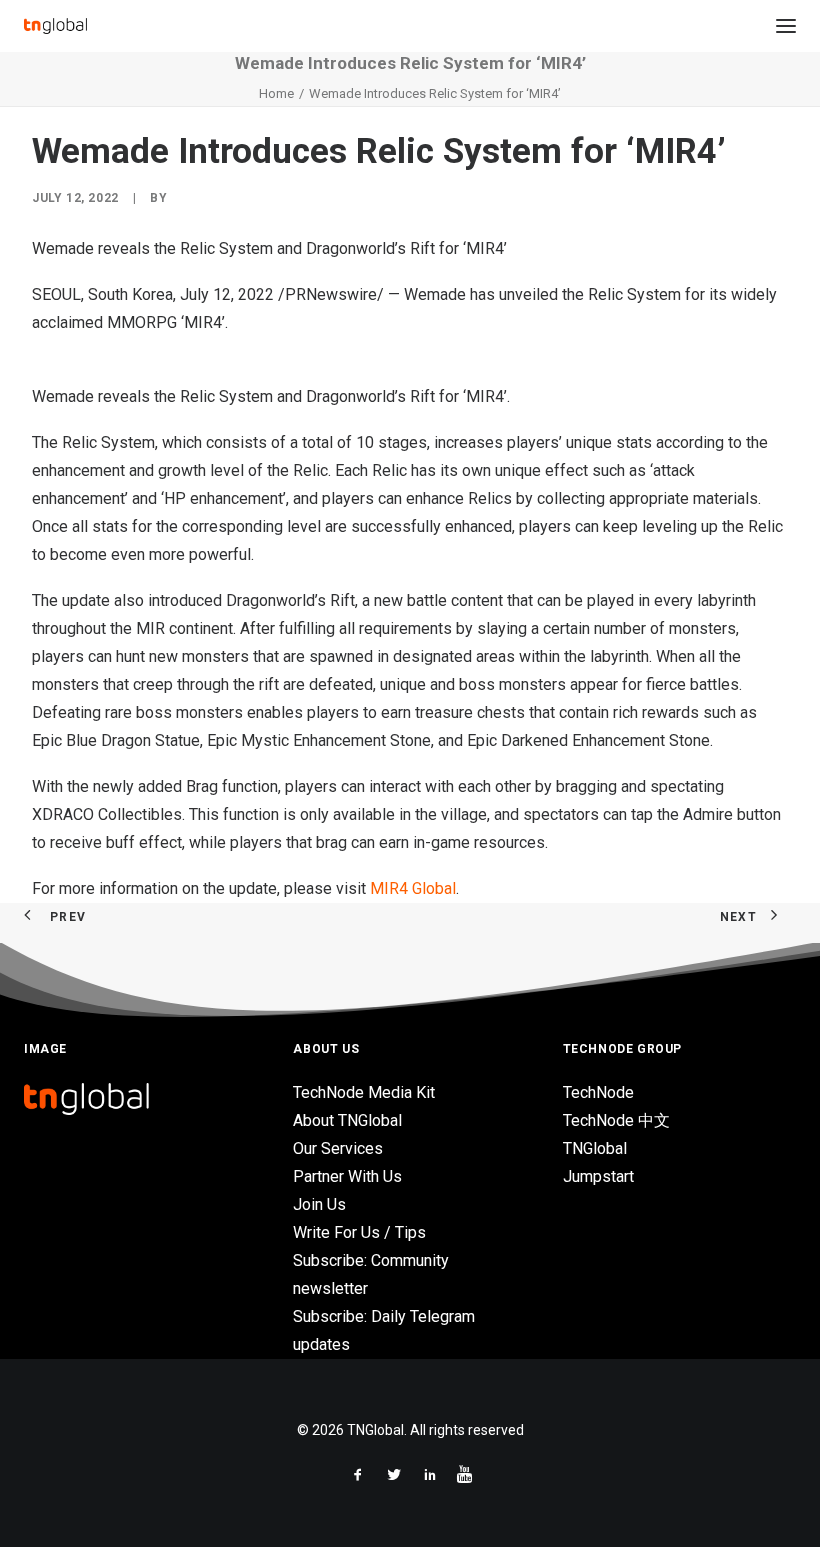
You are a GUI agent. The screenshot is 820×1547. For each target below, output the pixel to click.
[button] (786, 26)
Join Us (319, 1204)
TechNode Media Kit (364, 1092)
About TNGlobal (347, 1120)
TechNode (598, 1092)
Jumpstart (598, 1176)
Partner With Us (347, 1176)
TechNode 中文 (616, 1120)
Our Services (338, 1148)
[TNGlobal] (55, 26)
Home (276, 93)
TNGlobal (595, 1148)
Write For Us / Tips (359, 1232)
